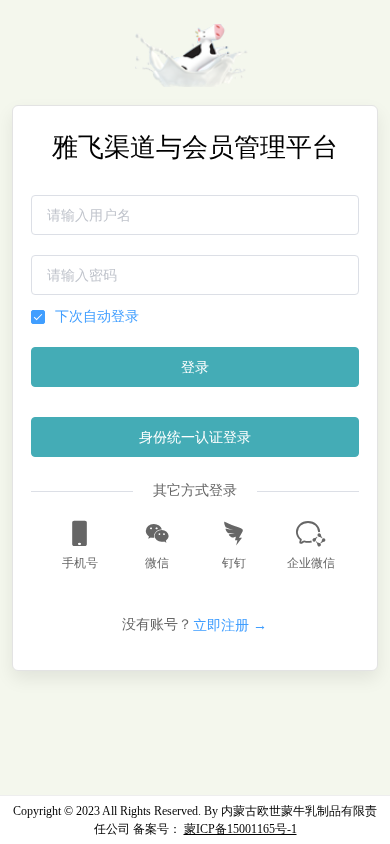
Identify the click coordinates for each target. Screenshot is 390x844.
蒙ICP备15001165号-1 (240, 829)
